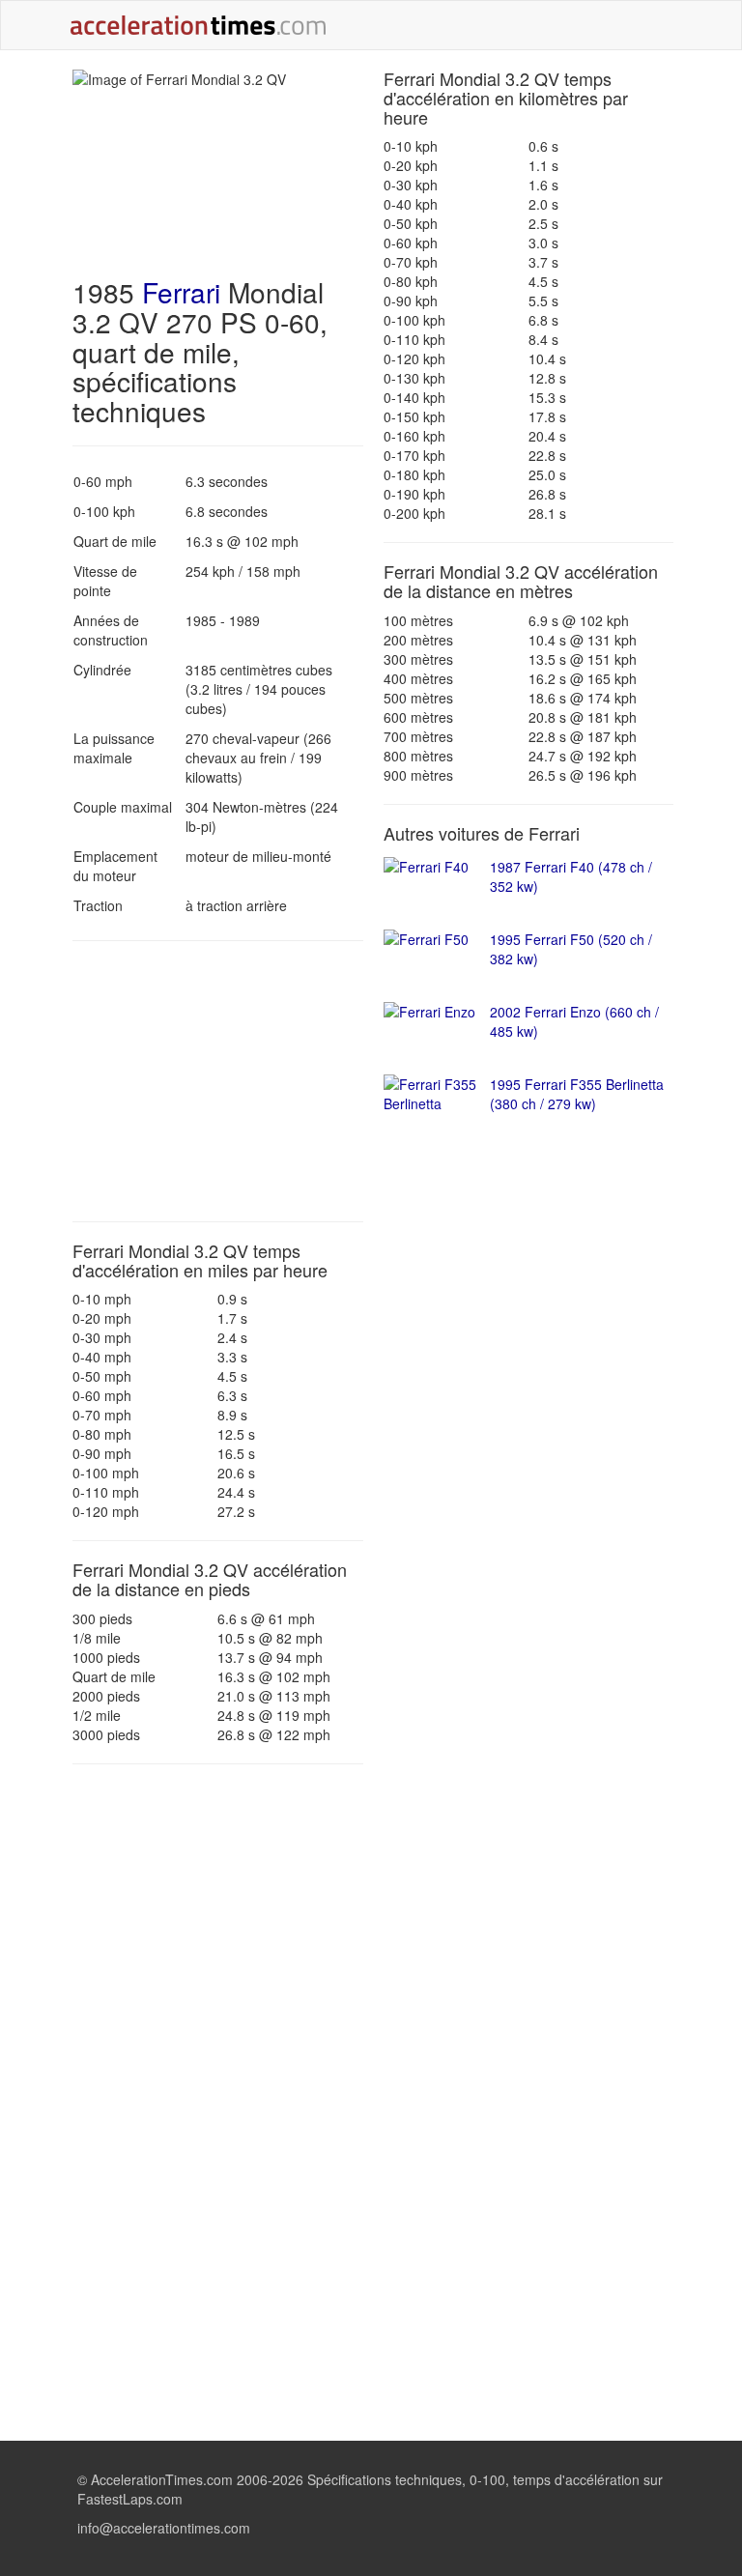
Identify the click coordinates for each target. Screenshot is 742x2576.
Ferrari (181, 292)
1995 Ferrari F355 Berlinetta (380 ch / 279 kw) (577, 1094)
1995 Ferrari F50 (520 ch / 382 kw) (571, 949)
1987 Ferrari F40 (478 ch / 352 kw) (571, 876)
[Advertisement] (218, 1081)
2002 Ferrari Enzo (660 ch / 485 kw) (574, 1021)
